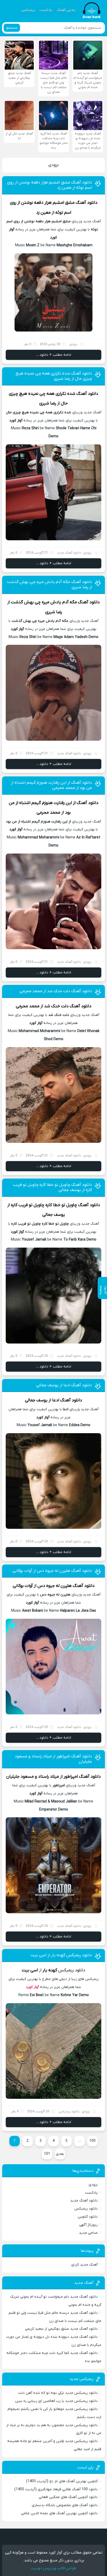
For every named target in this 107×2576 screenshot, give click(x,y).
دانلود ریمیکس (86, 2209)
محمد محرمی (48, 813)
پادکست (46, 10)
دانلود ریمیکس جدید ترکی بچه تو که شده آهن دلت (58, 2393)
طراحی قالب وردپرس (60, 2568)
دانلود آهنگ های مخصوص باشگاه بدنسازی (65, 2505)
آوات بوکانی (23, 1586)
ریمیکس (28, 10)
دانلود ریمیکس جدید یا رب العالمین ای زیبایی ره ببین (56, 2401)
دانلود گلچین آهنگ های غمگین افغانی (68, 2497)
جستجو (12, 28)
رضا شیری (48, 403)
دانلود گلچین (88, 2217)
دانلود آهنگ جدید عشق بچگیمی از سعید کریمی (61, 2329)
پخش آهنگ (66, 10)
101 (47, 2154)
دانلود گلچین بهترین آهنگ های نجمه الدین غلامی (59, 2513)
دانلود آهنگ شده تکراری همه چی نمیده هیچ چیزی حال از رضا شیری (54, 376)
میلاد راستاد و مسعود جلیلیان (33, 1777)
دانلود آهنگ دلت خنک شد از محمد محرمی (56, 991)
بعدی (60, 2154)
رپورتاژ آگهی (88, 2225)
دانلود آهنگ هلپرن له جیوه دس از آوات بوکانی (52, 1571)
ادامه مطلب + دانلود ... (54, 355)
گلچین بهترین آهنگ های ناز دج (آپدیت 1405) (62, 2481)
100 (92, 2141)
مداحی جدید (88, 2233)
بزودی (53, 165)
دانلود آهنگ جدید (84, 2201)
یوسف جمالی (54, 1215)
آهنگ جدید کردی (84, 2265)
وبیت (36, 2568)
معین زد (43, 213)
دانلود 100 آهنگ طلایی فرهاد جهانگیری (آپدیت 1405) (56, 2489)
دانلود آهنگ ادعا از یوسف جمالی (64, 1385)
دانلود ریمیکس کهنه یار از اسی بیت (61, 1955)
